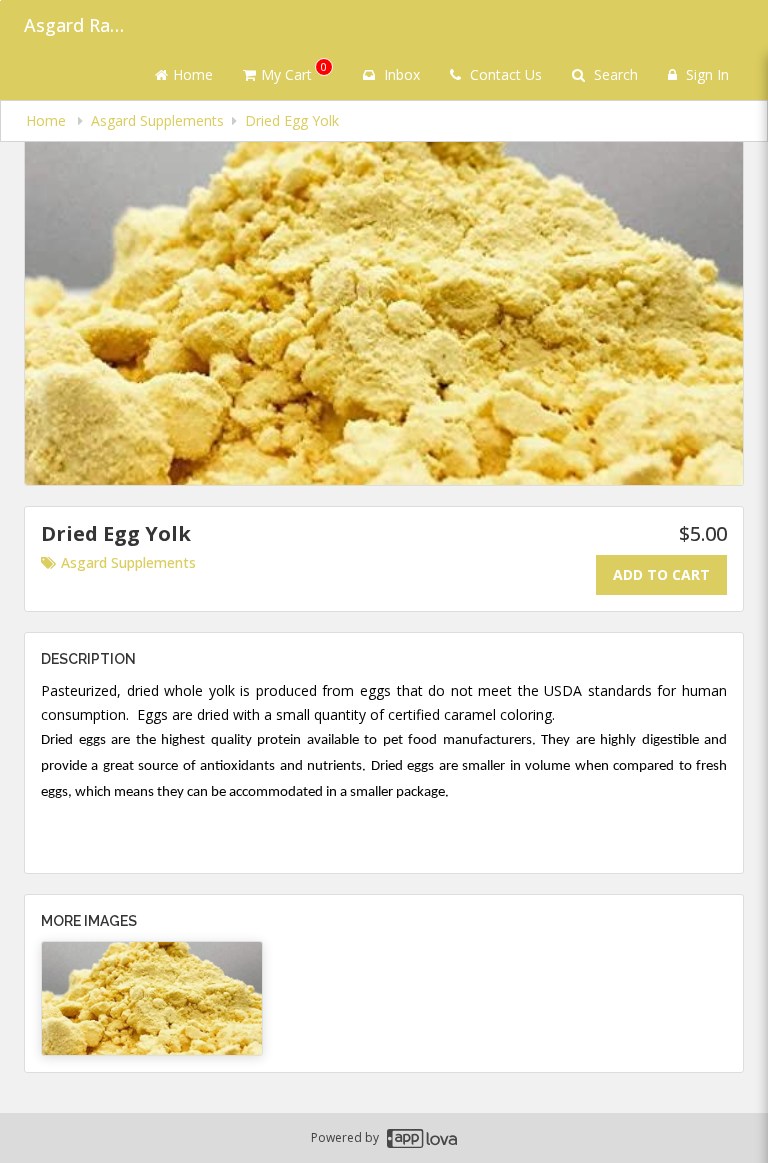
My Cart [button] (294, 71)
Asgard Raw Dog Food (74, 25)
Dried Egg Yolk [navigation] (292, 120)
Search (614, 74)
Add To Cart (661, 574)
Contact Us (504, 74)
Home (193, 74)
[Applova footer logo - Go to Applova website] (422, 1138)
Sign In (705, 74)
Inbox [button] (400, 74)
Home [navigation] (48, 120)
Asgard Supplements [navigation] (157, 120)
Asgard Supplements (128, 562)
